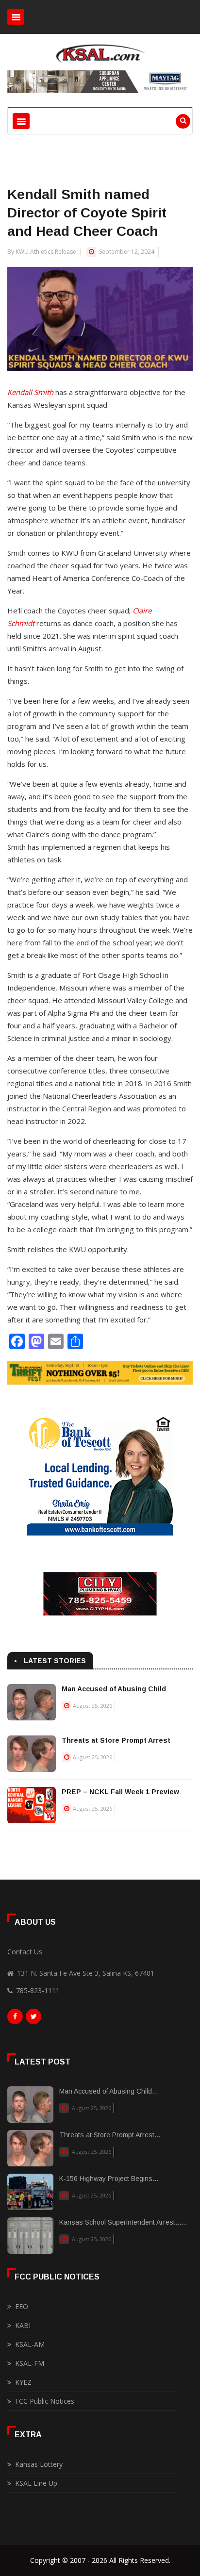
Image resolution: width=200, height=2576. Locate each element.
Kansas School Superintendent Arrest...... (123, 2222)
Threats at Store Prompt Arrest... (110, 2135)
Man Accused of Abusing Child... (108, 2091)
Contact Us (25, 1952)
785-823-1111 (38, 1990)
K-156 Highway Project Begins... (109, 2179)
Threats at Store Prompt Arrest (116, 1740)
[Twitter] (33, 2019)
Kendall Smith (30, 392)
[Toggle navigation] (16, 17)
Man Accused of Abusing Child (114, 1689)
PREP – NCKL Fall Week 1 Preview (120, 1792)
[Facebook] (15, 2019)
